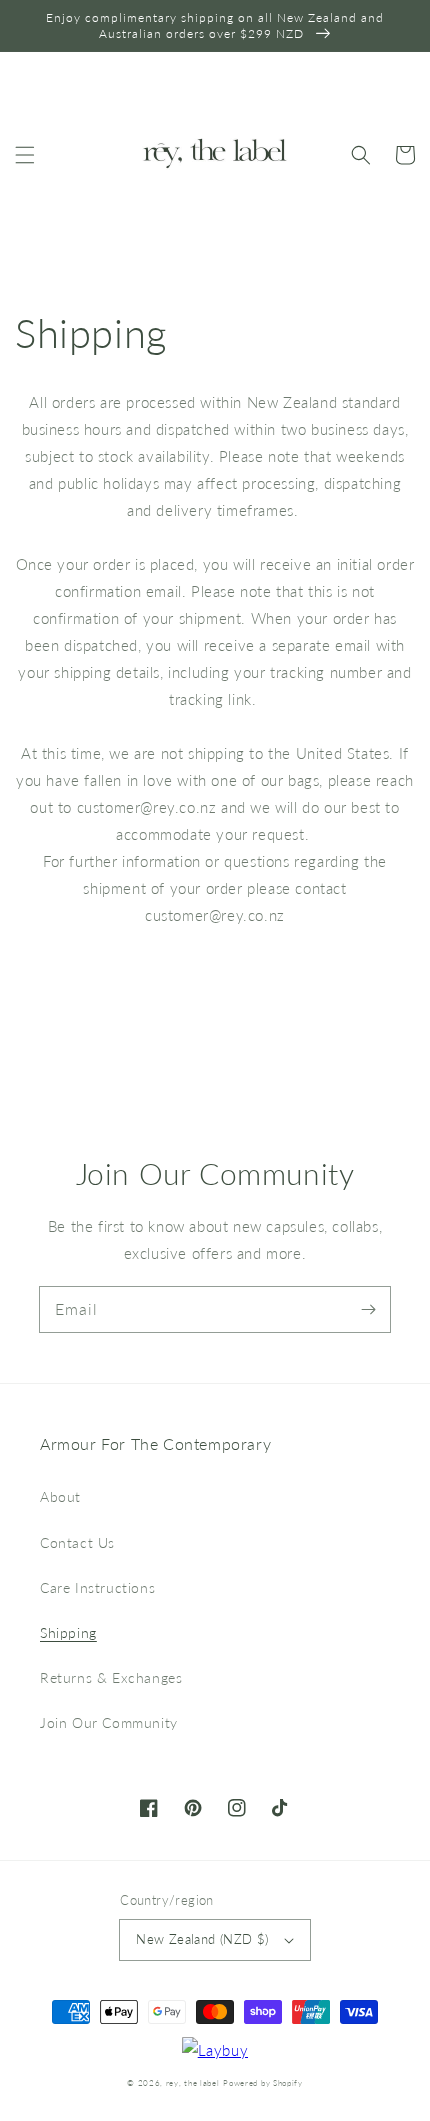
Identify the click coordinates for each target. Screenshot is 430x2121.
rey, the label (193, 2083)
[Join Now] (368, 1309)
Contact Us (77, 1542)
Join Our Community (109, 1722)
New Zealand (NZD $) (202, 1939)
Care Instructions (97, 1587)
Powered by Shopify (263, 2083)
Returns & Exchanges (111, 1677)
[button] (25, 155)
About (60, 1496)
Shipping (68, 1632)
